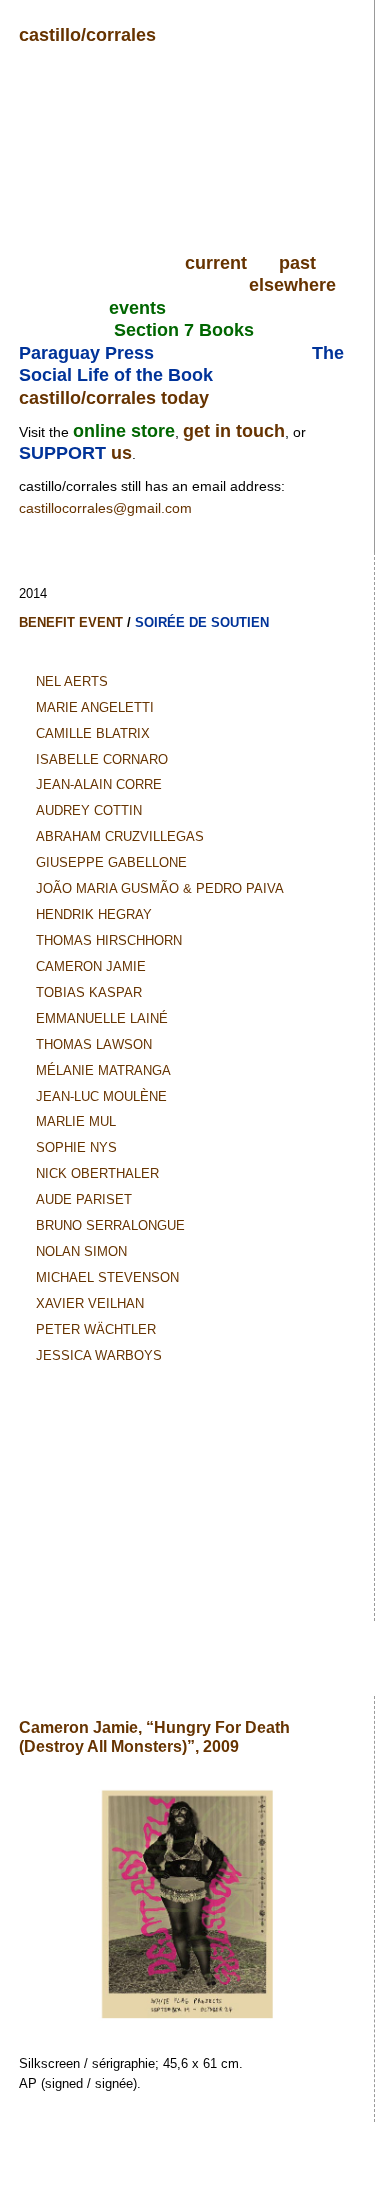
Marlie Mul (76, 1121)
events (137, 308)
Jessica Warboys (99, 1355)
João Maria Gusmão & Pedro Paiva (160, 888)
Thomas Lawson (94, 1044)
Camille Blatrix (93, 733)
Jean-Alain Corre (99, 784)
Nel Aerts (72, 681)
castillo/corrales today (114, 398)
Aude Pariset (84, 1199)
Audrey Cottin (89, 810)
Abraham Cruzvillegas (120, 836)
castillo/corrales (87, 35)
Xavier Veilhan (90, 1303)
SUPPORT (65, 453)
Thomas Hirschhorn (109, 940)
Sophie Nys (76, 1147)
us (121, 453)
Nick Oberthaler (97, 1173)
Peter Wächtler (96, 1329)
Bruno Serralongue (110, 1225)
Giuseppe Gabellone (111, 862)
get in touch (234, 431)
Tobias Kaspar (89, 992)
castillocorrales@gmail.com (105, 508)
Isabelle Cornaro (102, 759)
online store (124, 431)
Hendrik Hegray (94, 914)
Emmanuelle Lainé (102, 1018)
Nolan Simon (81, 1251)
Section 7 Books (184, 330)
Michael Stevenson (107, 1277)
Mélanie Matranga (103, 1070)
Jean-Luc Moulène (101, 1096)
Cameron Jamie (91, 966)
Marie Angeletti (95, 707)
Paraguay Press (86, 353)
